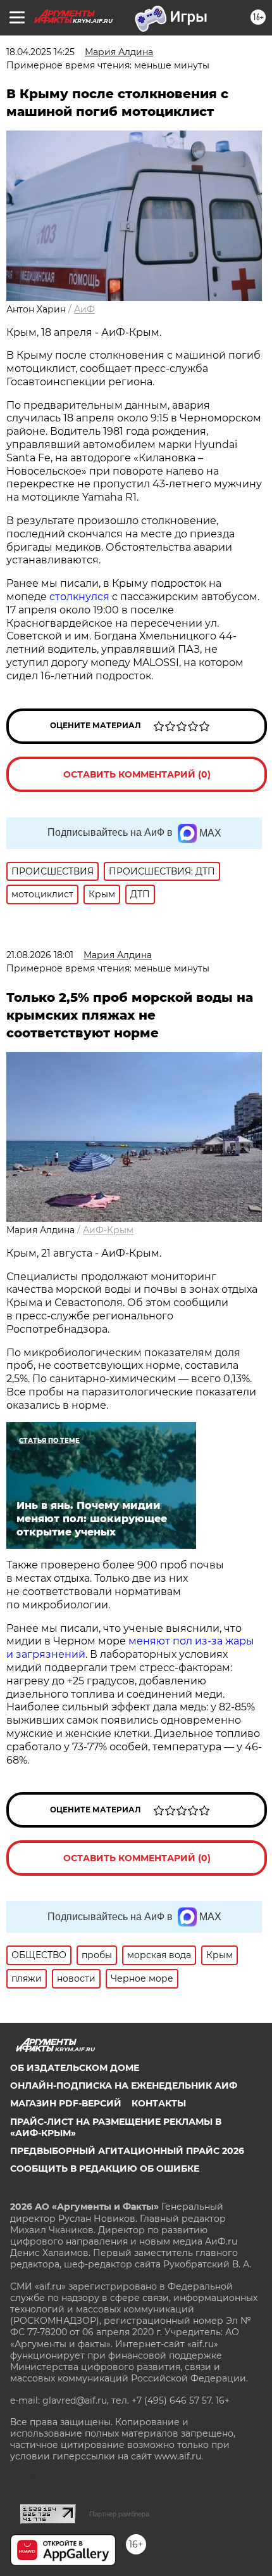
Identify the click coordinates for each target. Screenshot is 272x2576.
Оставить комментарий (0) (137, 774)
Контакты (159, 2103)
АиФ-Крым (108, 1230)
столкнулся (81, 597)
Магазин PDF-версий (66, 2103)
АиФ (84, 309)
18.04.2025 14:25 (40, 52)
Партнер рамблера (119, 2514)
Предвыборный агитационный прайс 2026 (127, 2151)
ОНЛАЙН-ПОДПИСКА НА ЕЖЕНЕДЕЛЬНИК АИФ (124, 2086)
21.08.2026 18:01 (40, 955)
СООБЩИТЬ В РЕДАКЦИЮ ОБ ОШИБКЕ (105, 2169)
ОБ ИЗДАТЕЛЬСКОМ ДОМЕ (75, 2068)
